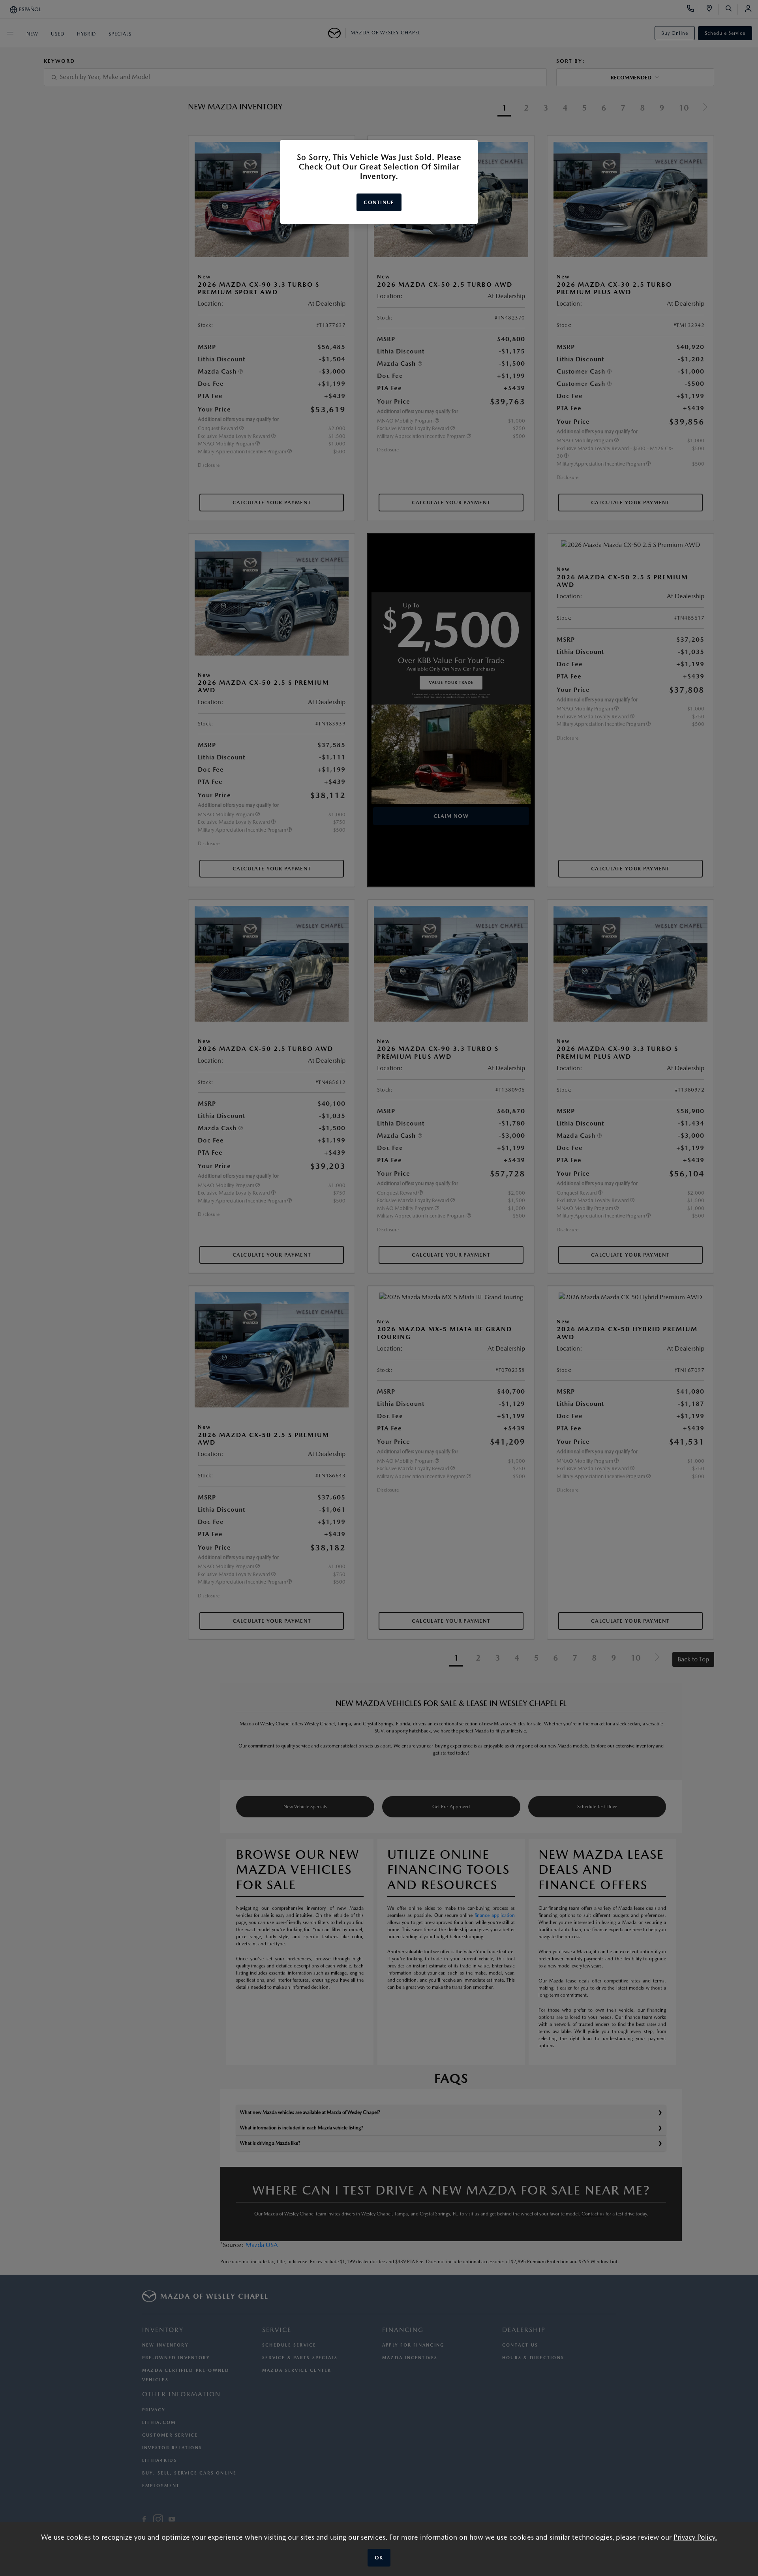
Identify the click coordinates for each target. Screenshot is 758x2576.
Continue (379, 202)
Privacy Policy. (695, 2537)
